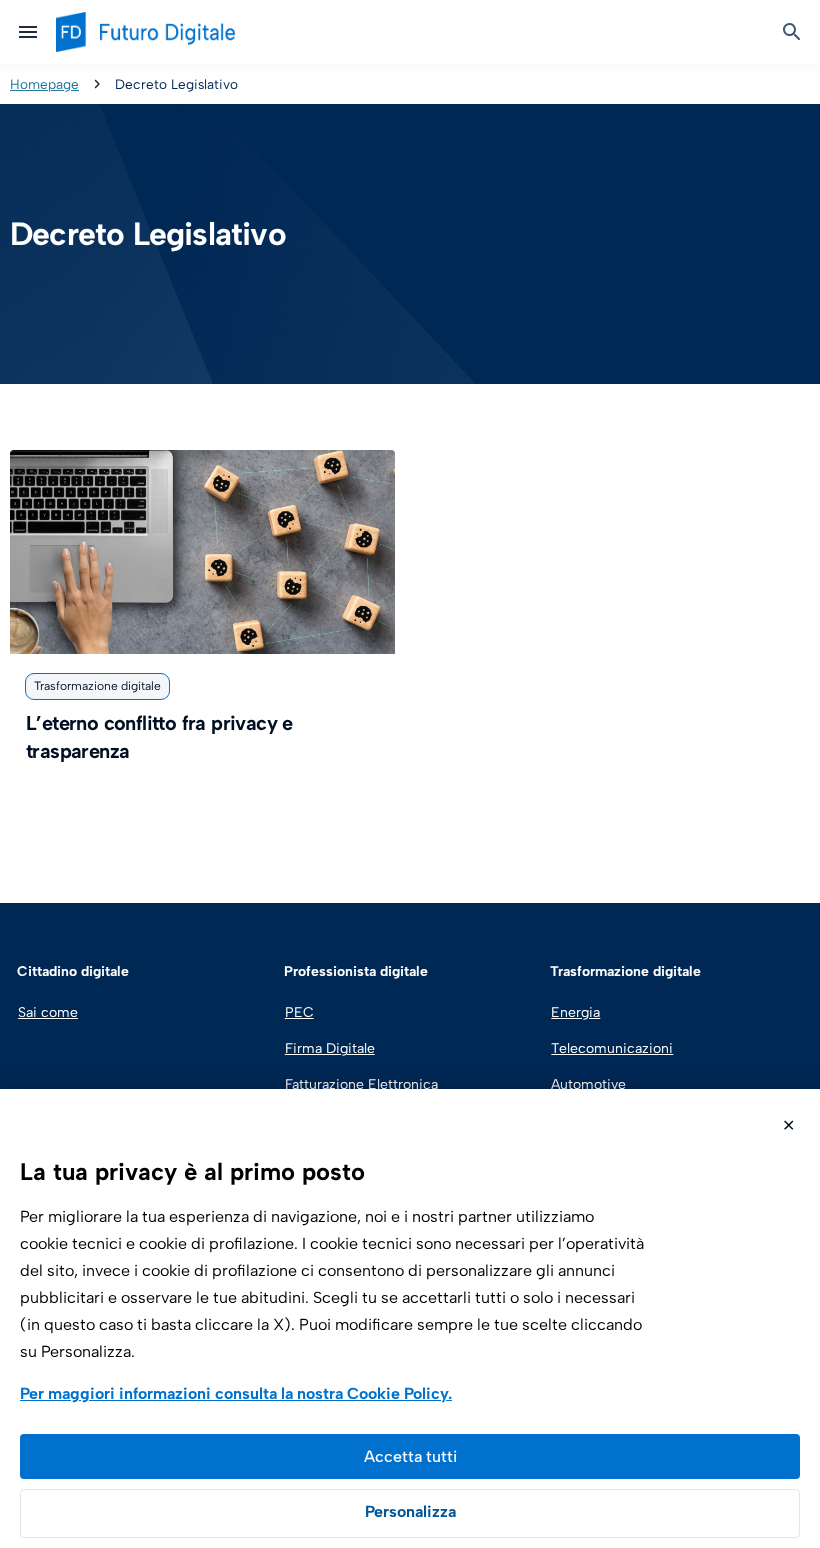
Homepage (44, 84)
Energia (575, 1012)
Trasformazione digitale (97, 686)
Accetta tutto (410, 1456)
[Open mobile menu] (28, 32)
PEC (299, 1012)
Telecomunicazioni (612, 1048)
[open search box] (792, 32)
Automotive (588, 1084)
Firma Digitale (330, 1048)
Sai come (48, 1012)
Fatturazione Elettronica (359, 1084)
